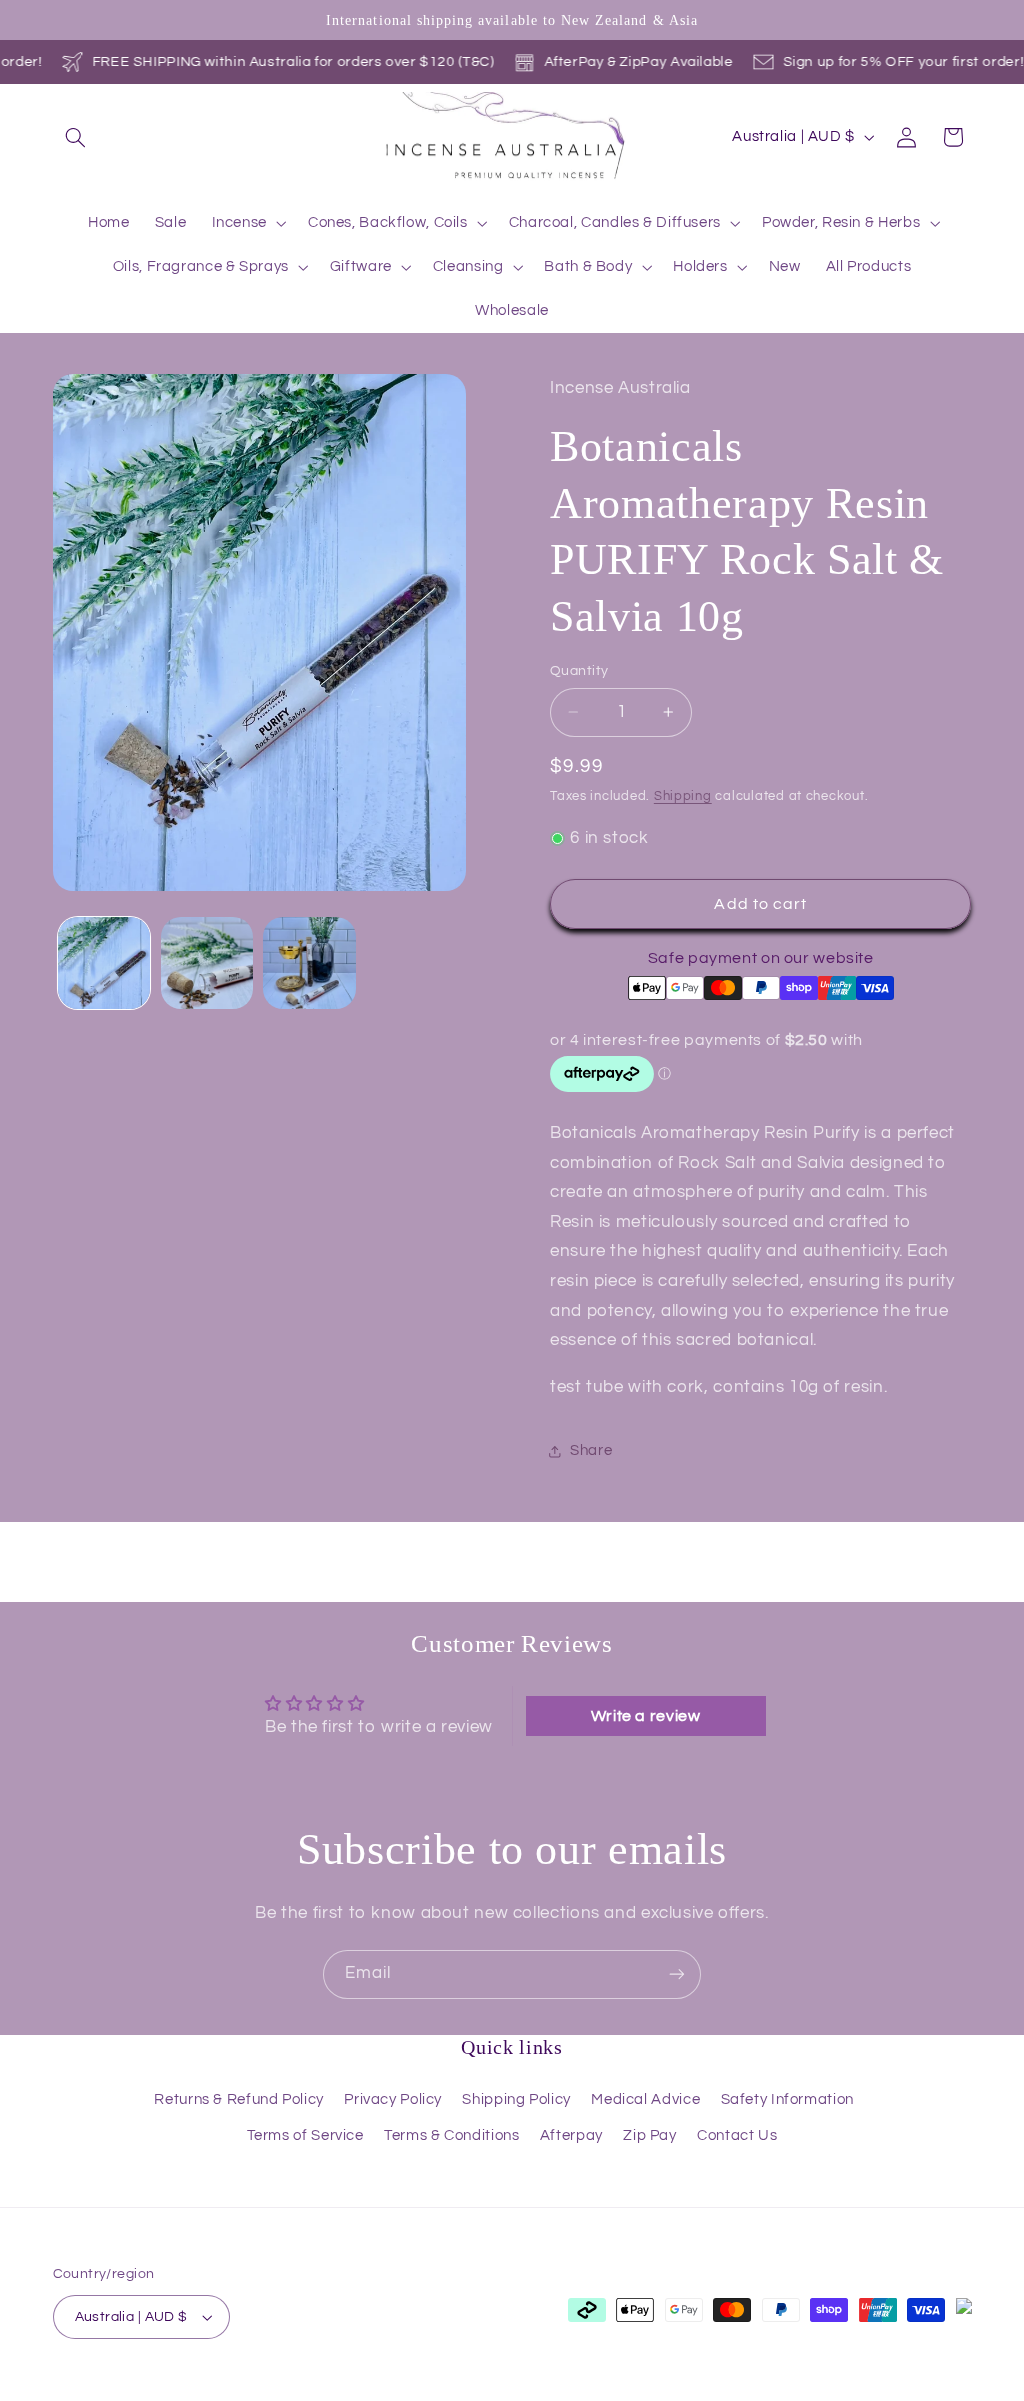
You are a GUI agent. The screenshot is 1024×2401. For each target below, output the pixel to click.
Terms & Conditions (451, 2135)
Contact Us (737, 2135)
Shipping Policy (516, 2099)
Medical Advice (645, 2099)
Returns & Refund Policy (239, 2099)
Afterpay (571, 2135)
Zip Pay (649, 2135)
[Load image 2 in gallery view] (207, 963)
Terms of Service (305, 2135)
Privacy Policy (393, 2099)
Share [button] (591, 1450)
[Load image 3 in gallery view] (309, 963)
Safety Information (787, 2099)
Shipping (683, 796)
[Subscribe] (677, 1974)
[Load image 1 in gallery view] (104, 963)
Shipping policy (610, 2390)
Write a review (646, 1716)
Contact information (738, 2390)
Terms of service (494, 2390)
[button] (76, 137)
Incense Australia (157, 2389)
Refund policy (277, 2390)
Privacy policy (381, 2390)
